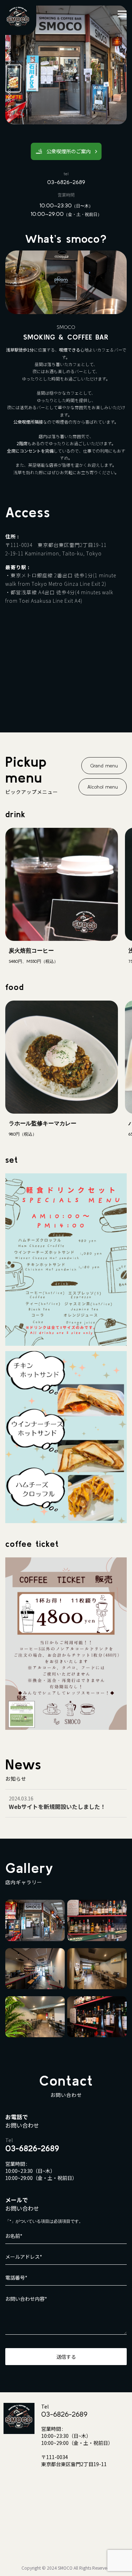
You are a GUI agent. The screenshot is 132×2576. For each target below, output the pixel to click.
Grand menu (104, 766)
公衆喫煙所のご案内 (69, 151)
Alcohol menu (103, 787)
